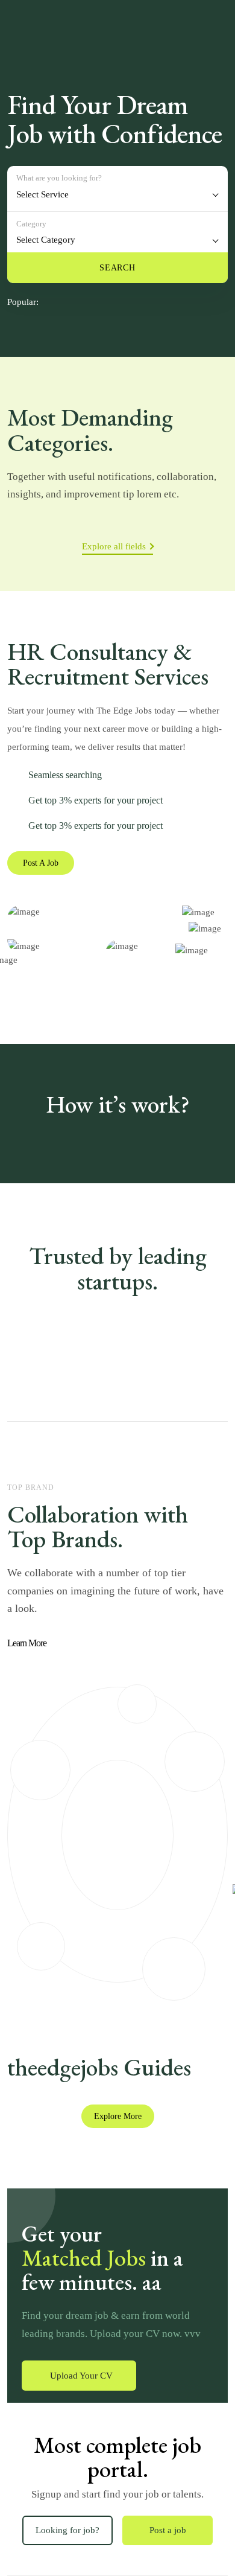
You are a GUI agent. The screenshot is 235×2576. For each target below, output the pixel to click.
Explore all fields (114, 546)
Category (31, 224)
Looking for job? (67, 2530)
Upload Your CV (81, 2376)
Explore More (118, 2116)
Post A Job (41, 863)
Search (117, 268)
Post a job (168, 2530)
